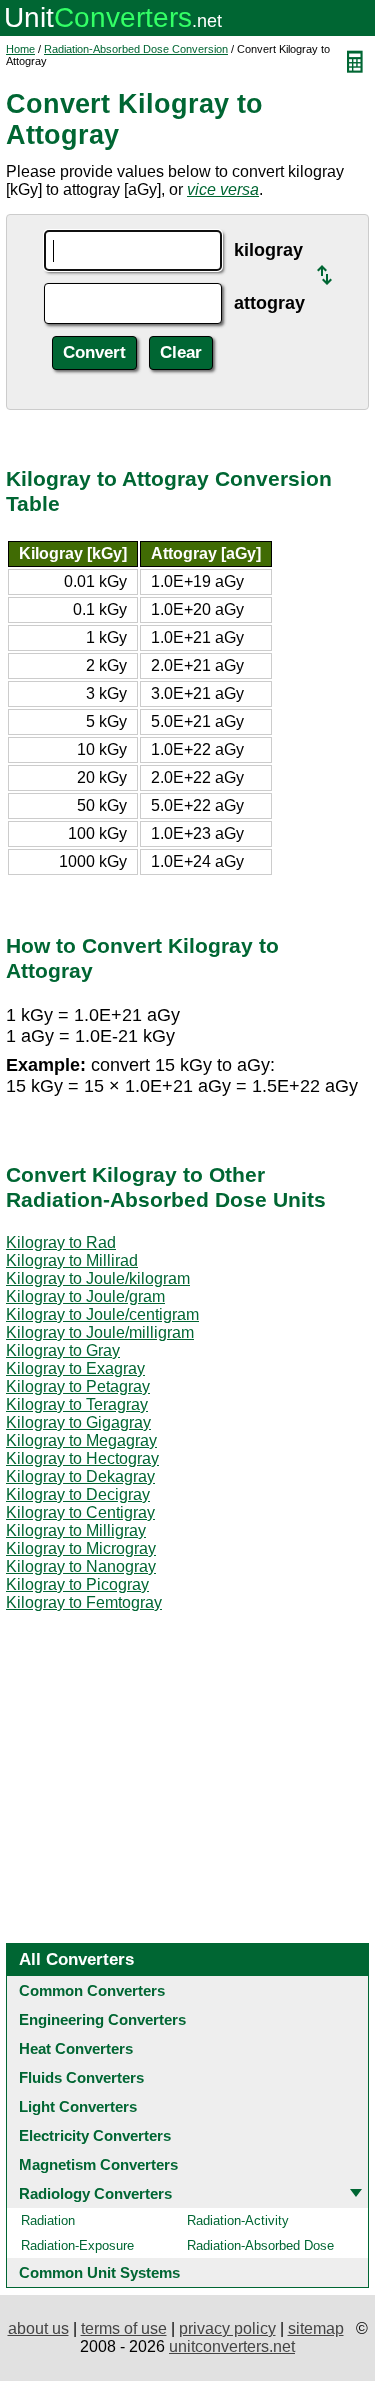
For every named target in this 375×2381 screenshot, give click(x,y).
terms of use (124, 2328)
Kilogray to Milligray (76, 1530)
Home (20, 49)
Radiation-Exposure (77, 2245)
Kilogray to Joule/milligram (100, 1332)
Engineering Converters (102, 2019)
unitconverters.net (232, 2346)
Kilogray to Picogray (77, 1584)
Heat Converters (76, 2048)
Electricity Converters (95, 2135)
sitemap (316, 2328)
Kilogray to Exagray (75, 1368)
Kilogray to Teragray (77, 1404)
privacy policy (227, 2328)
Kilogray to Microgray (81, 1548)
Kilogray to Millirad (72, 1260)
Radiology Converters (95, 2193)
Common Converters (92, 1990)
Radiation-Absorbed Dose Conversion (136, 49)
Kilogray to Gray (63, 1350)
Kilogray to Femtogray (84, 1602)
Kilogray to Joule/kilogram (98, 1278)
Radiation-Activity (238, 2220)
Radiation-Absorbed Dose (260, 2245)
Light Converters (78, 2106)
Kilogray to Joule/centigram (102, 1314)
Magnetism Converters (98, 2164)
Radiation (48, 2220)
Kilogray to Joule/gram (85, 1296)
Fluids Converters (81, 2077)
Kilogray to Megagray (81, 1440)
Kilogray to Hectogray (82, 1458)
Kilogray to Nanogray (81, 1566)
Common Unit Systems (99, 2272)
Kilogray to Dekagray (80, 1476)
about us (38, 2328)
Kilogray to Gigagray (78, 1422)
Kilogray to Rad (61, 1242)
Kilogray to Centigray (80, 1512)
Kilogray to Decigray (78, 1494)
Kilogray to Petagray (78, 1386)
